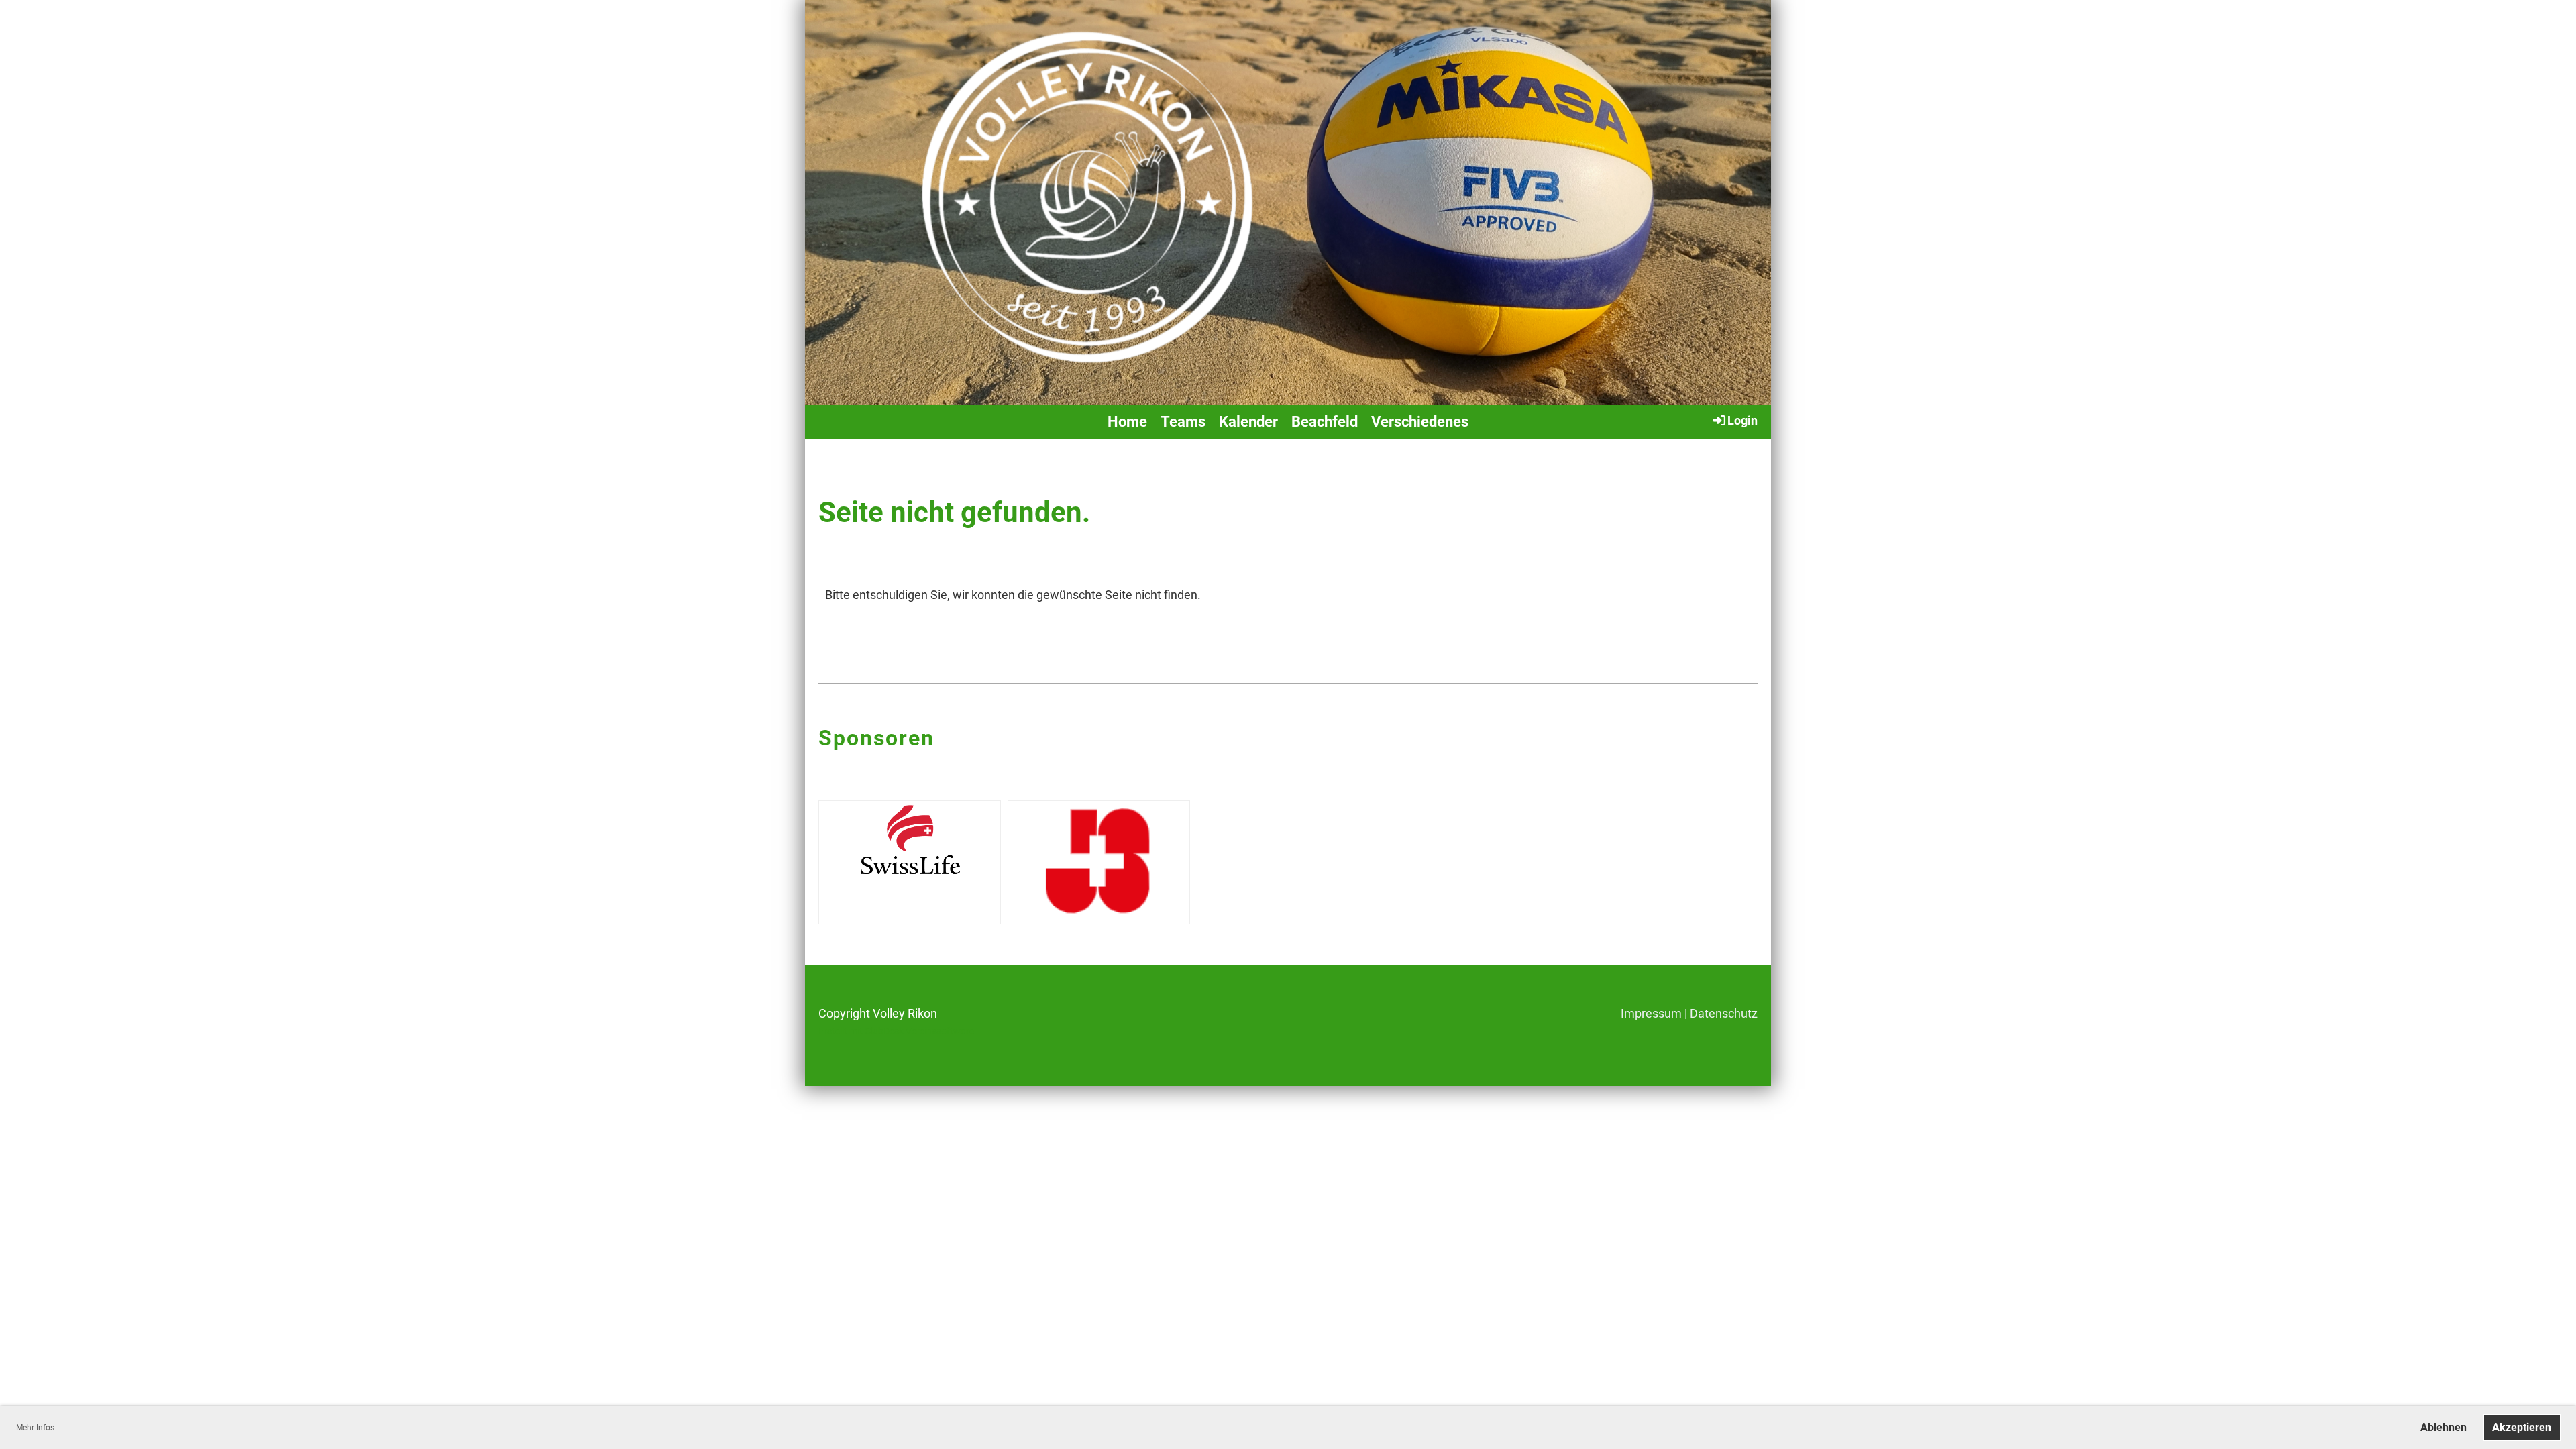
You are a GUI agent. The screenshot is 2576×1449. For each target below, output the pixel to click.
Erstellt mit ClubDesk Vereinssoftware (896, 1031)
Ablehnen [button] (2444, 1427)
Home (1127, 422)
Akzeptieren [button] (2522, 1427)
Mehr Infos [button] (35, 1428)
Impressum (1651, 1013)
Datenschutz (1724, 1013)
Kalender (1248, 422)
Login (1742, 420)
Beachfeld (1325, 422)
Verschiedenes (1420, 422)
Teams (1183, 422)
